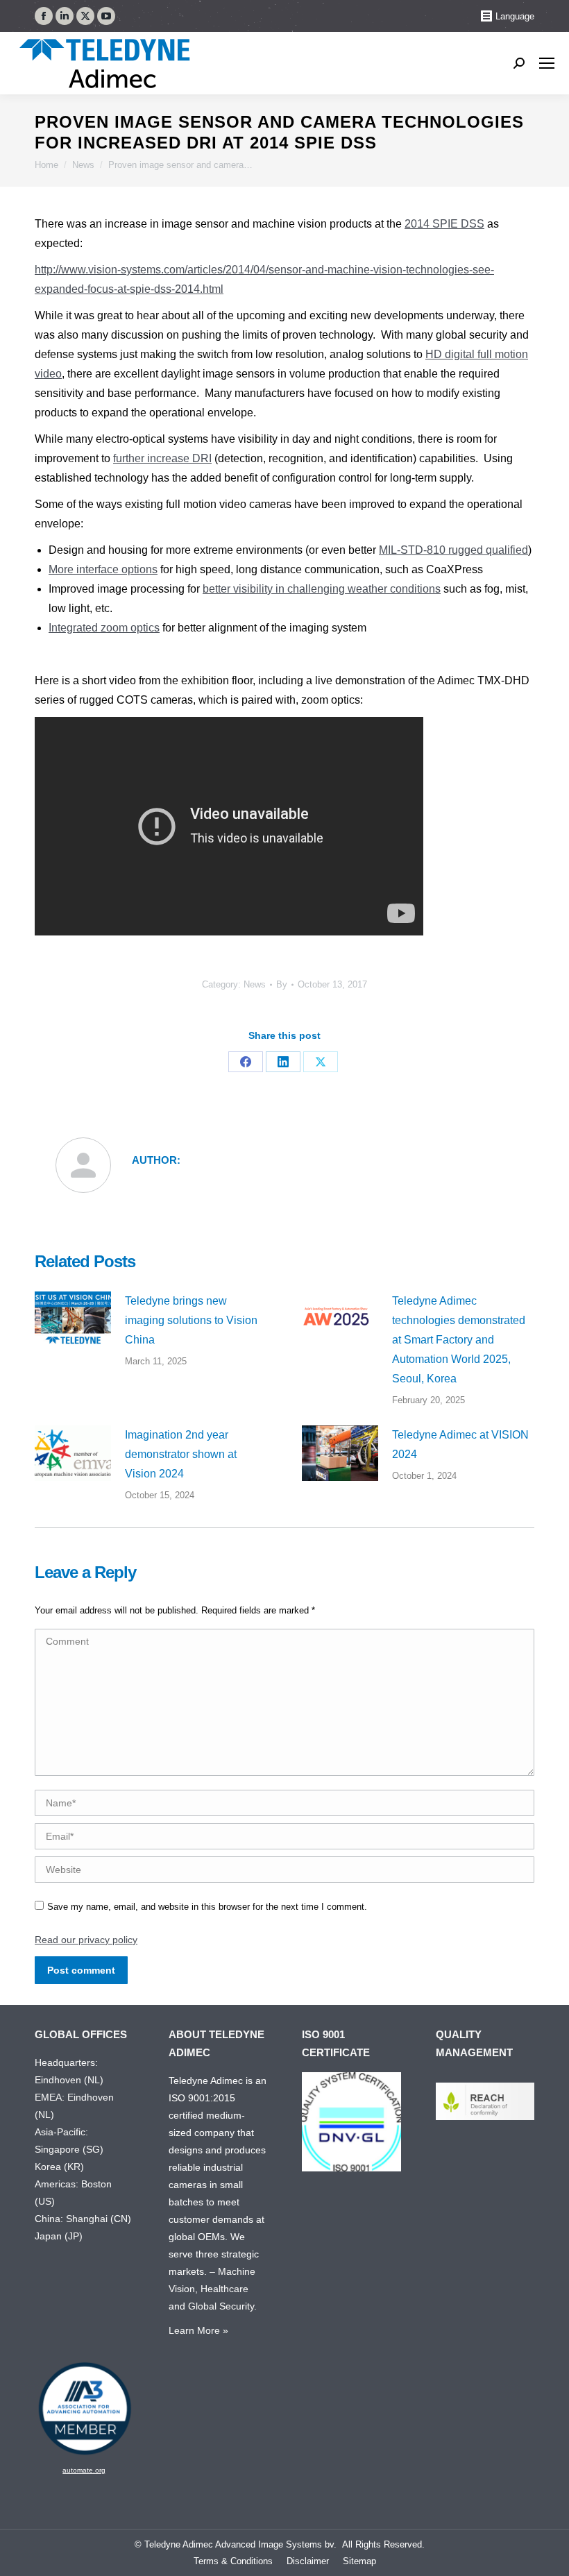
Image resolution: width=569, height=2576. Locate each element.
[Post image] (73, 1319)
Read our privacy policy (86, 1940)
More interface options (103, 569)
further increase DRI (162, 458)
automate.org (84, 2470)
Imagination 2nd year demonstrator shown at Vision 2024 (181, 1454)
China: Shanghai (71, 2219)
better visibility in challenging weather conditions (322, 589)
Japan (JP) (59, 2236)
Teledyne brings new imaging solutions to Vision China (191, 1320)
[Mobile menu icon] (547, 63)
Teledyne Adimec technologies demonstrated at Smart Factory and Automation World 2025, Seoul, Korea (459, 1340)
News (255, 984)
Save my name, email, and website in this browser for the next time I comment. (207, 1907)
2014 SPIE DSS (444, 224)
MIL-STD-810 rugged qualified (453, 550)
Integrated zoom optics (104, 628)
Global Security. (222, 2306)
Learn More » (198, 2330)
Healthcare (224, 2289)
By (282, 984)
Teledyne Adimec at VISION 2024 (460, 1444)
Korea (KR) (59, 2167)
